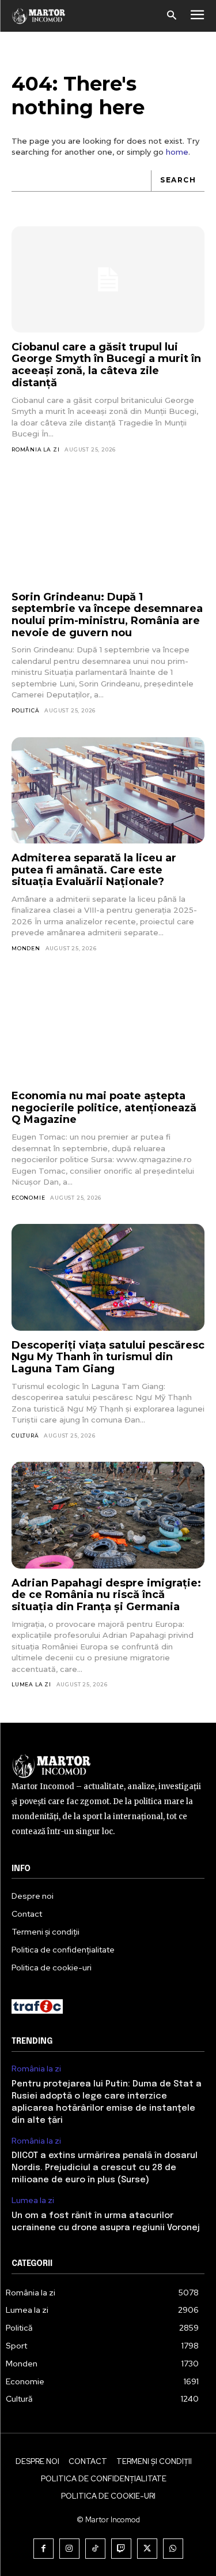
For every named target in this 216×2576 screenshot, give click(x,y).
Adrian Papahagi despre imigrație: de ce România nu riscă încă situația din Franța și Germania (106, 1595)
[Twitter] (147, 2549)
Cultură (25, 1436)
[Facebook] (43, 2549)
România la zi (35, 449)
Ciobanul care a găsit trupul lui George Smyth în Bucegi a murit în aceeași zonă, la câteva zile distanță (106, 365)
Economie (28, 1198)
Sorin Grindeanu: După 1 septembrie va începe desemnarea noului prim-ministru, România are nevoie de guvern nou (107, 615)
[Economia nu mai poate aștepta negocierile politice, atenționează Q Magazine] (108, 1028)
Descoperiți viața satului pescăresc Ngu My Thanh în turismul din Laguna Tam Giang (108, 1357)
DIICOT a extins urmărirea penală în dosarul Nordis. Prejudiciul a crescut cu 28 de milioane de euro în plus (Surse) (105, 2168)
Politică (25, 710)
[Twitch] (121, 2549)
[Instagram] (69, 2549)
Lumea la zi (31, 1684)
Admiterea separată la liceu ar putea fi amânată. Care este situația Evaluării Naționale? (94, 870)
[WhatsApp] (173, 2549)
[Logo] (39, 16)
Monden (26, 948)
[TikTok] (95, 2549)
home (177, 152)
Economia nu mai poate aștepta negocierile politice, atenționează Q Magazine (104, 1108)
